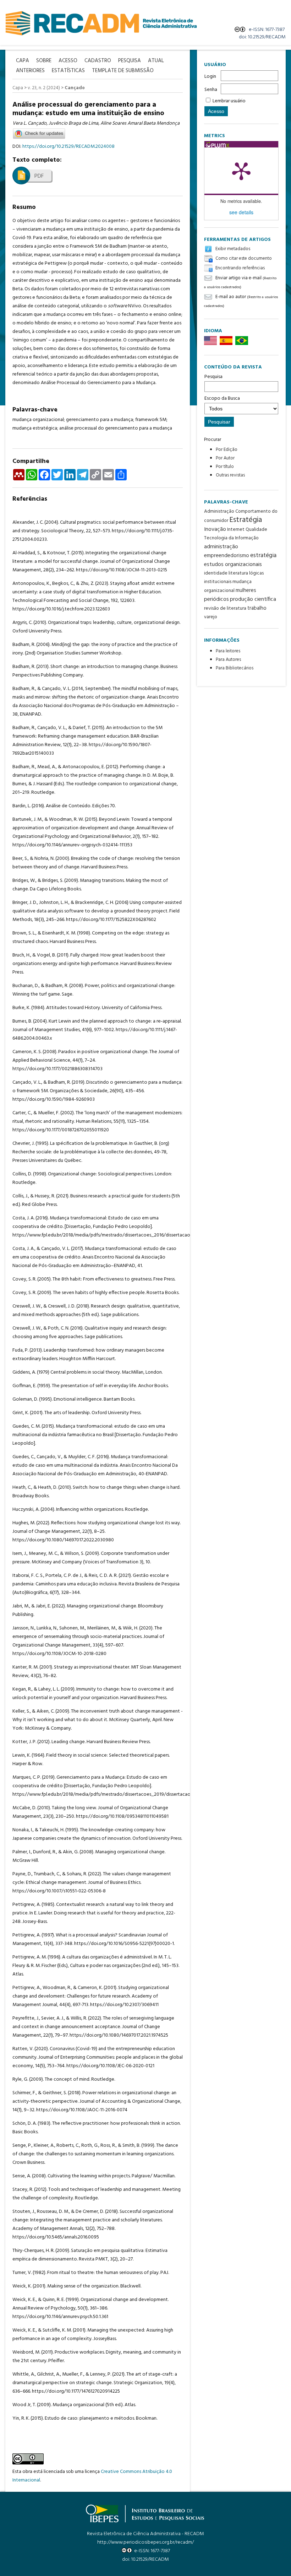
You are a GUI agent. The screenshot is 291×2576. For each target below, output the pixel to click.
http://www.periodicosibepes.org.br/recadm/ (145, 2542)
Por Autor (225, 458)
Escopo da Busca (222, 398)
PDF (39, 176)
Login (210, 77)
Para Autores (228, 660)
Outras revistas (230, 475)
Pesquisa (213, 377)
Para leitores (228, 651)
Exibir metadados (233, 249)
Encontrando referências (240, 268)
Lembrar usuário (229, 101)
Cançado (75, 88)
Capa (18, 88)
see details (241, 212)
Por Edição (227, 450)
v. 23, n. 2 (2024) (44, 88)
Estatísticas (68, 71)
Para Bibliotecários (235, 668)
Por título (225, 467)
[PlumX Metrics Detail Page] (241, 171)
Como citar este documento (244, 258)
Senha (211, 90)
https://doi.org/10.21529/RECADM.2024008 (68, 147)
